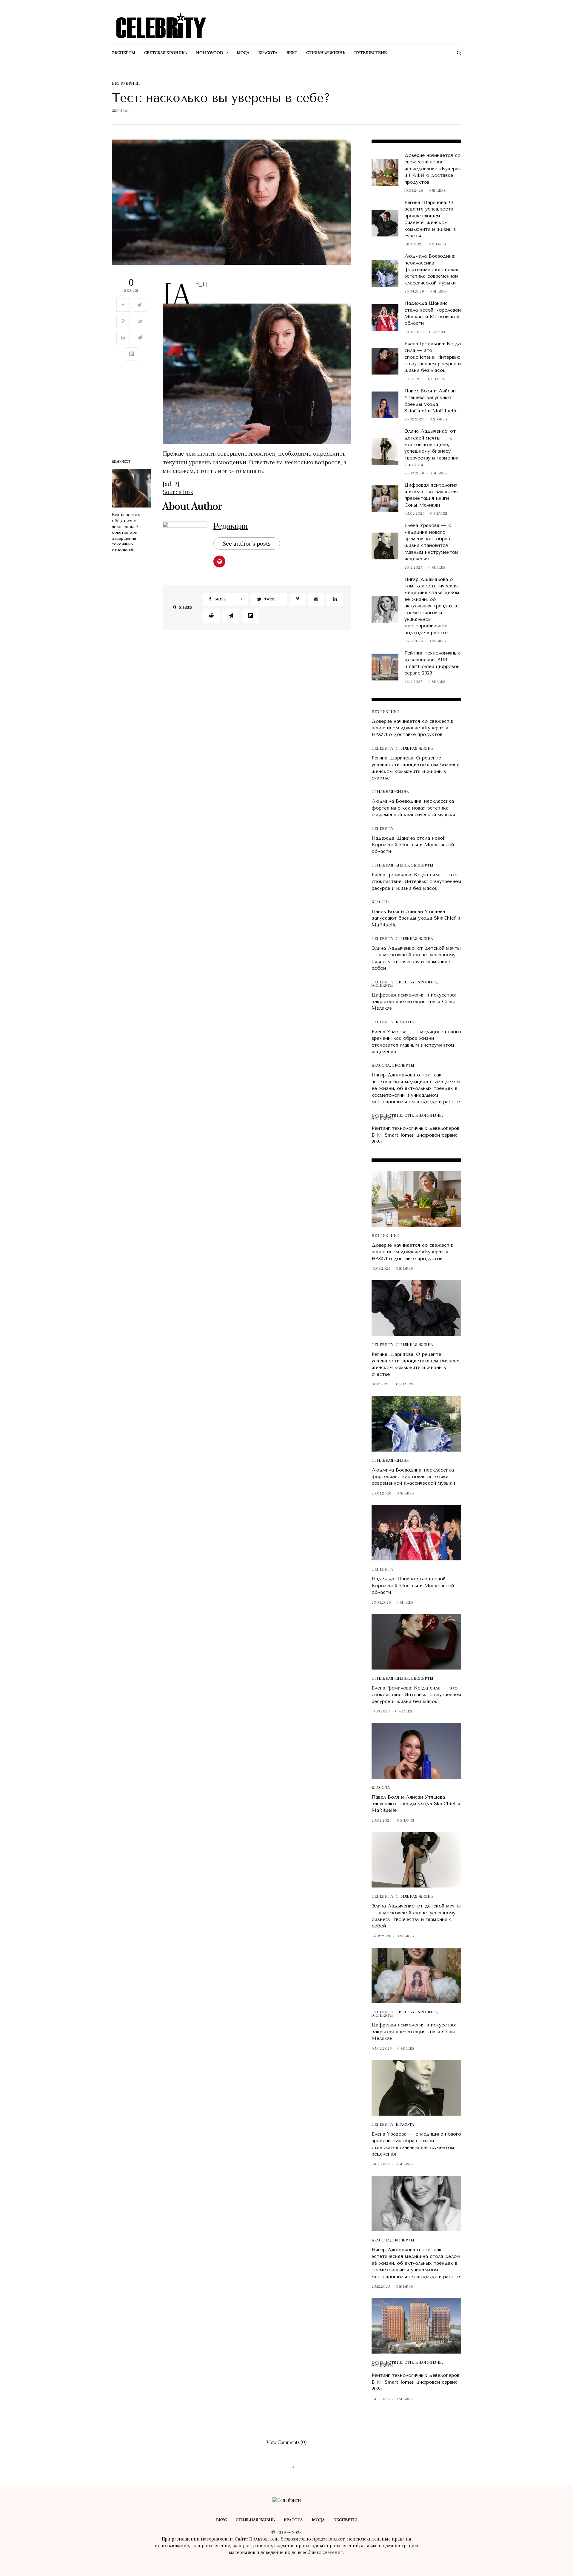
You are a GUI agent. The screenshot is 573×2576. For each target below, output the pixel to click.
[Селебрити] (161, 26)
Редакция (231, 526)
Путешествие (387, 1116)
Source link (178, 492)
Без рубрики (126, 84)
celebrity (383, 749)
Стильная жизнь (415, 749)
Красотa (381, 902)
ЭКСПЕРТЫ (422, 865)
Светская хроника (416, 982)
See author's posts (247, 543)
